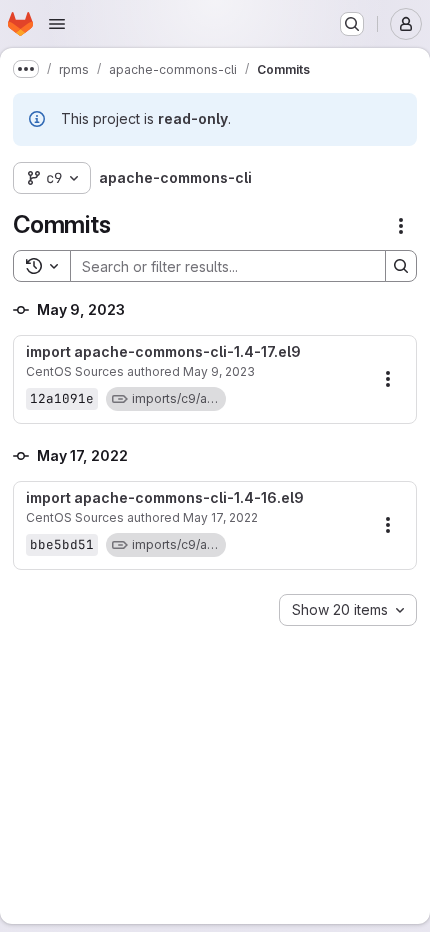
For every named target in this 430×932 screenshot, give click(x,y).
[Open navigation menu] (57, 24)
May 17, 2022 (220, 517)
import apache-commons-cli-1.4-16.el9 (165, 498)
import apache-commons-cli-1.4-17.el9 (163, 352)
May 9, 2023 (219, 371)
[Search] (401, 266)
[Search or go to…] (352, 24)
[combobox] (348, 610)
